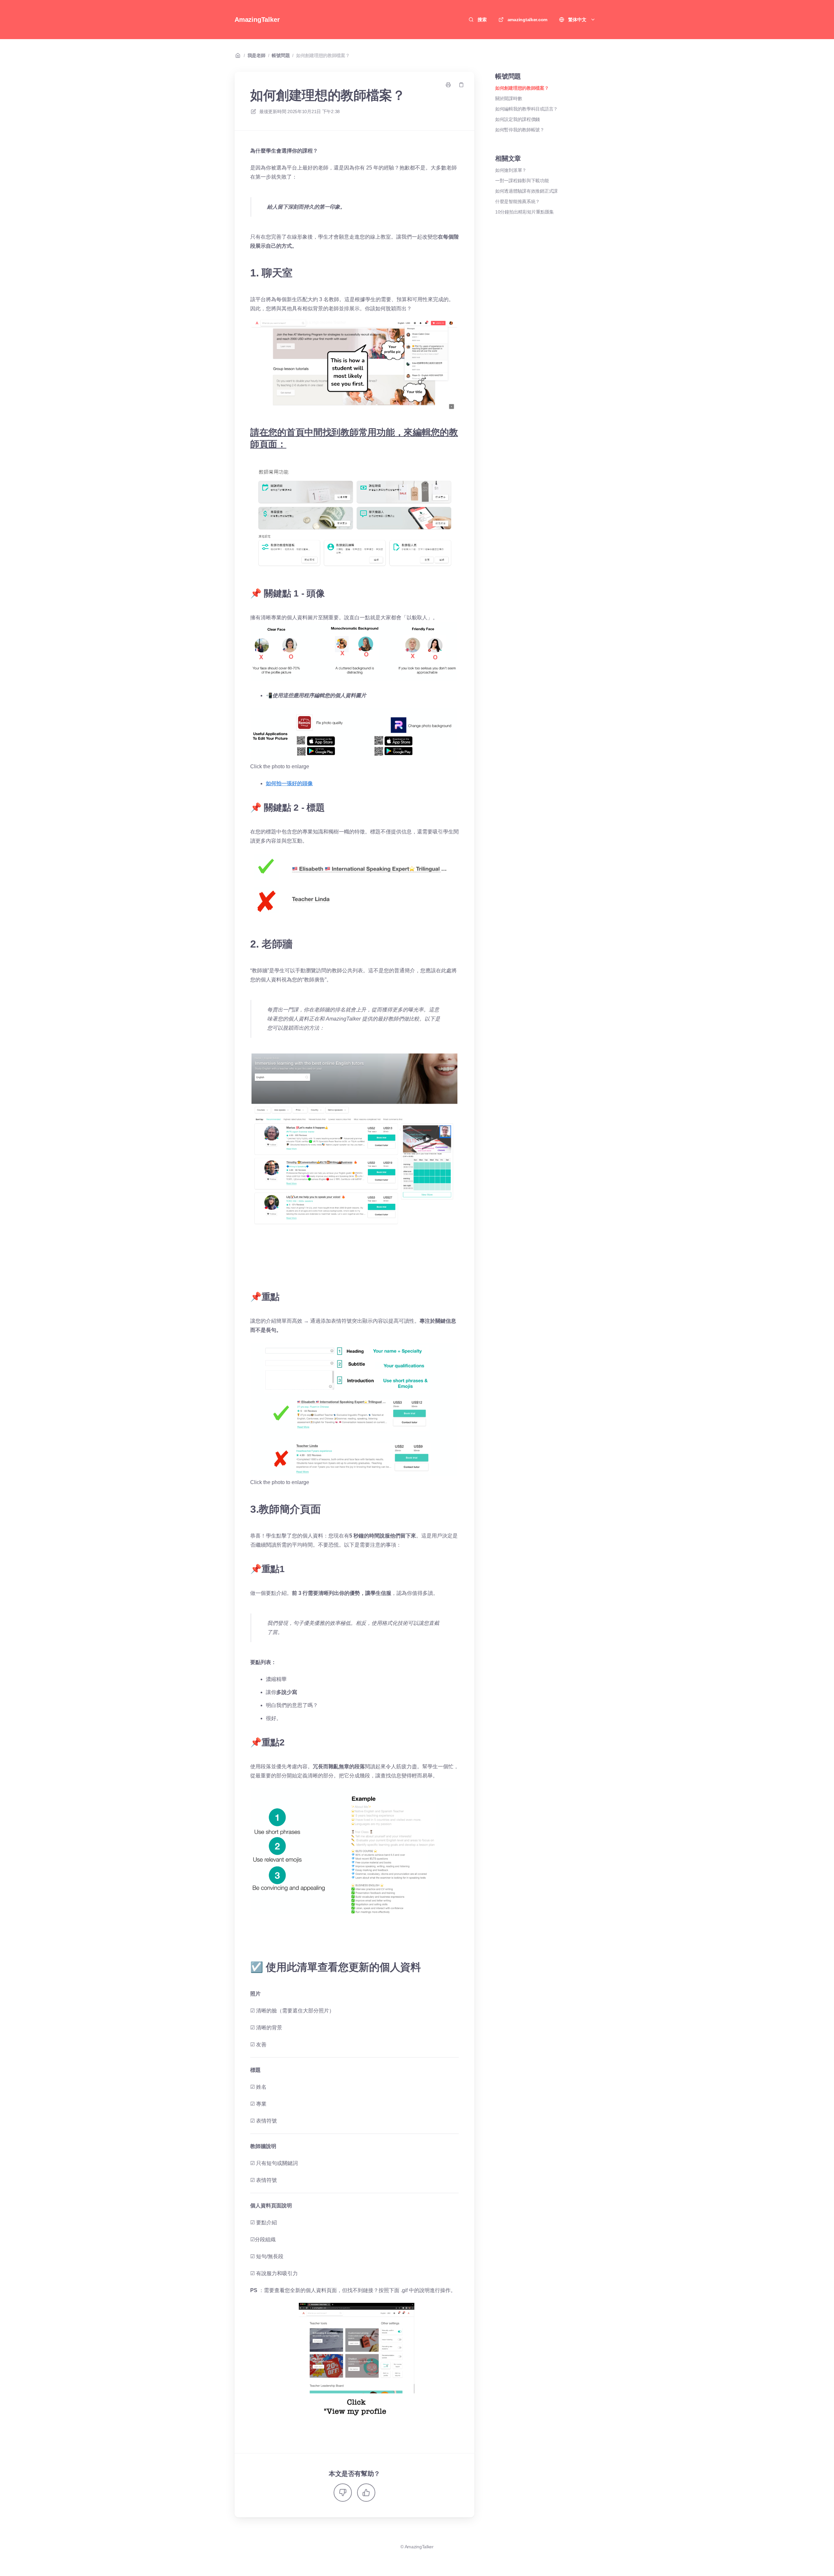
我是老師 (257, 55)
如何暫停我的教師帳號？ (520, 130)
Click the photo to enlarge (280, 766)
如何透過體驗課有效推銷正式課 (526, 191)
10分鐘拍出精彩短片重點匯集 (525, 212)
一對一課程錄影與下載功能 (522, 181)
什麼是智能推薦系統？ (518, 201)
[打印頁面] (448, 85)
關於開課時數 (509, 98)
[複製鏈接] (461, 85)
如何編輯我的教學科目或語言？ (526, 109)
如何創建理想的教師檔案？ (323, 55)
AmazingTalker (257, 20)
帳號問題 (281, 55)
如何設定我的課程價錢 (518, 119)
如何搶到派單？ (511, 170)
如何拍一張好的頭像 (289, 783)
